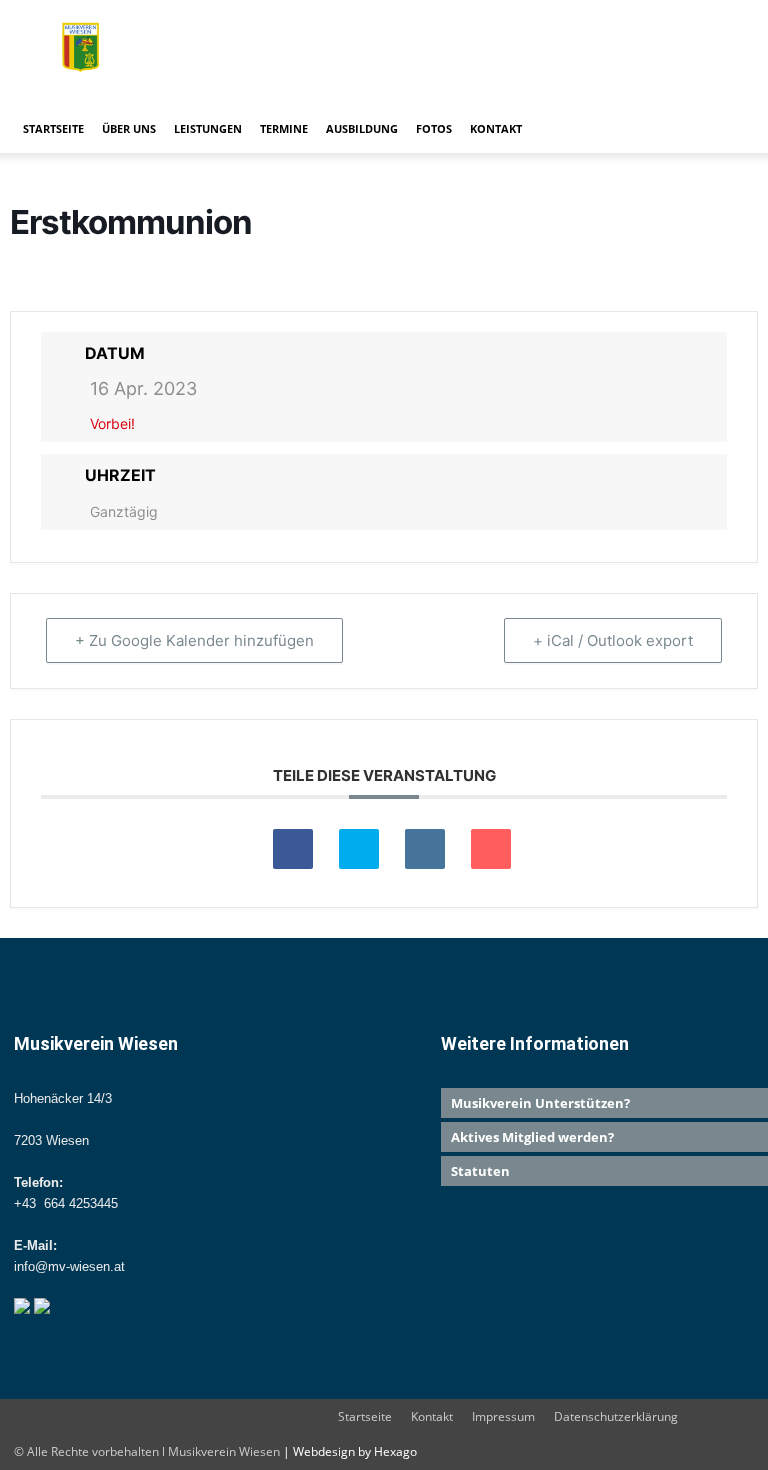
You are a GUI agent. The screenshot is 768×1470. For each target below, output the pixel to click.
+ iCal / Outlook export (613, 640)
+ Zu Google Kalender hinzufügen (194, 640)
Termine (284, 128)
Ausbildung (362, 128)
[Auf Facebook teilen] (293, 849)
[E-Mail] (491, 849)
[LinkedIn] (425, 849)
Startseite (53, 128)
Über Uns (129, 128)
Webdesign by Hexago (355, 1451)
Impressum (503, 1416)
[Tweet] (359, 849)
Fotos (434, 128)
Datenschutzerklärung (616, 1416)
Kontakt (496, 128)
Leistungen (208, 128)
